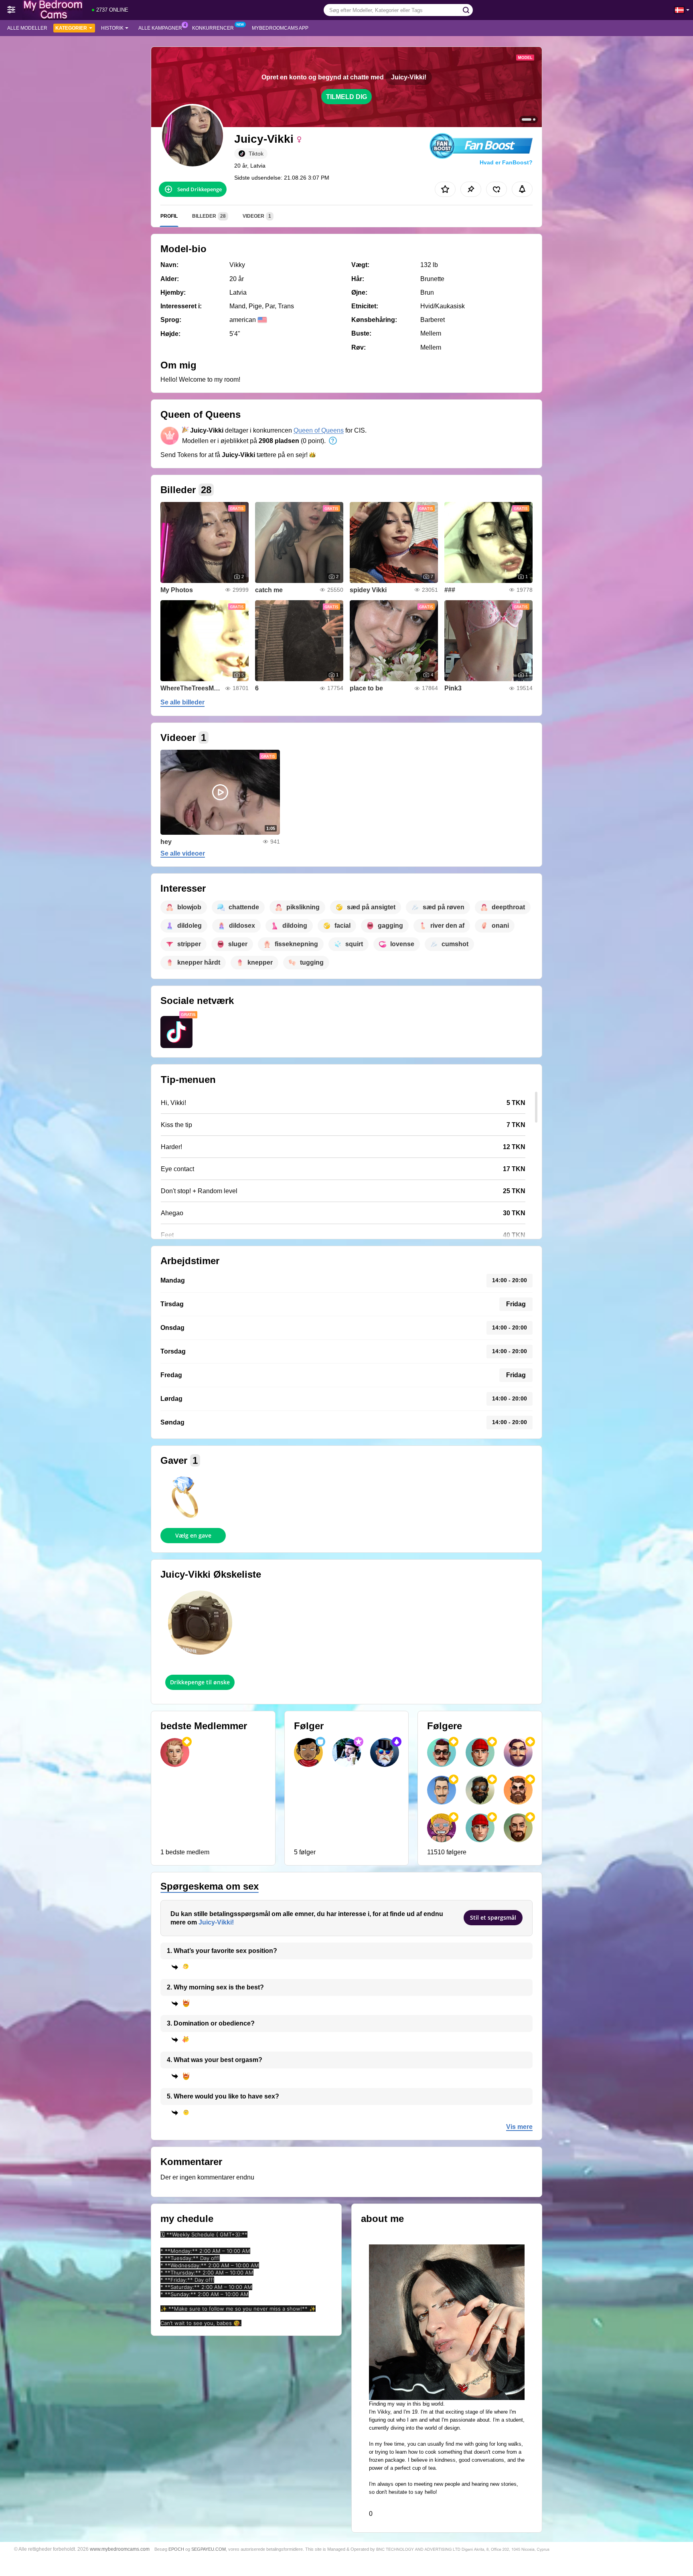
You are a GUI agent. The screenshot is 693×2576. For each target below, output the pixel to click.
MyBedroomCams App (280, 28)
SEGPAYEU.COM (209, 2549)
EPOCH (176, 2549)
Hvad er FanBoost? (506, 162)
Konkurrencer (213, 28)
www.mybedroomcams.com (120, 2549)
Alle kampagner (160, 28)
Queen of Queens (319, 430)
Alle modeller (27, 28)
